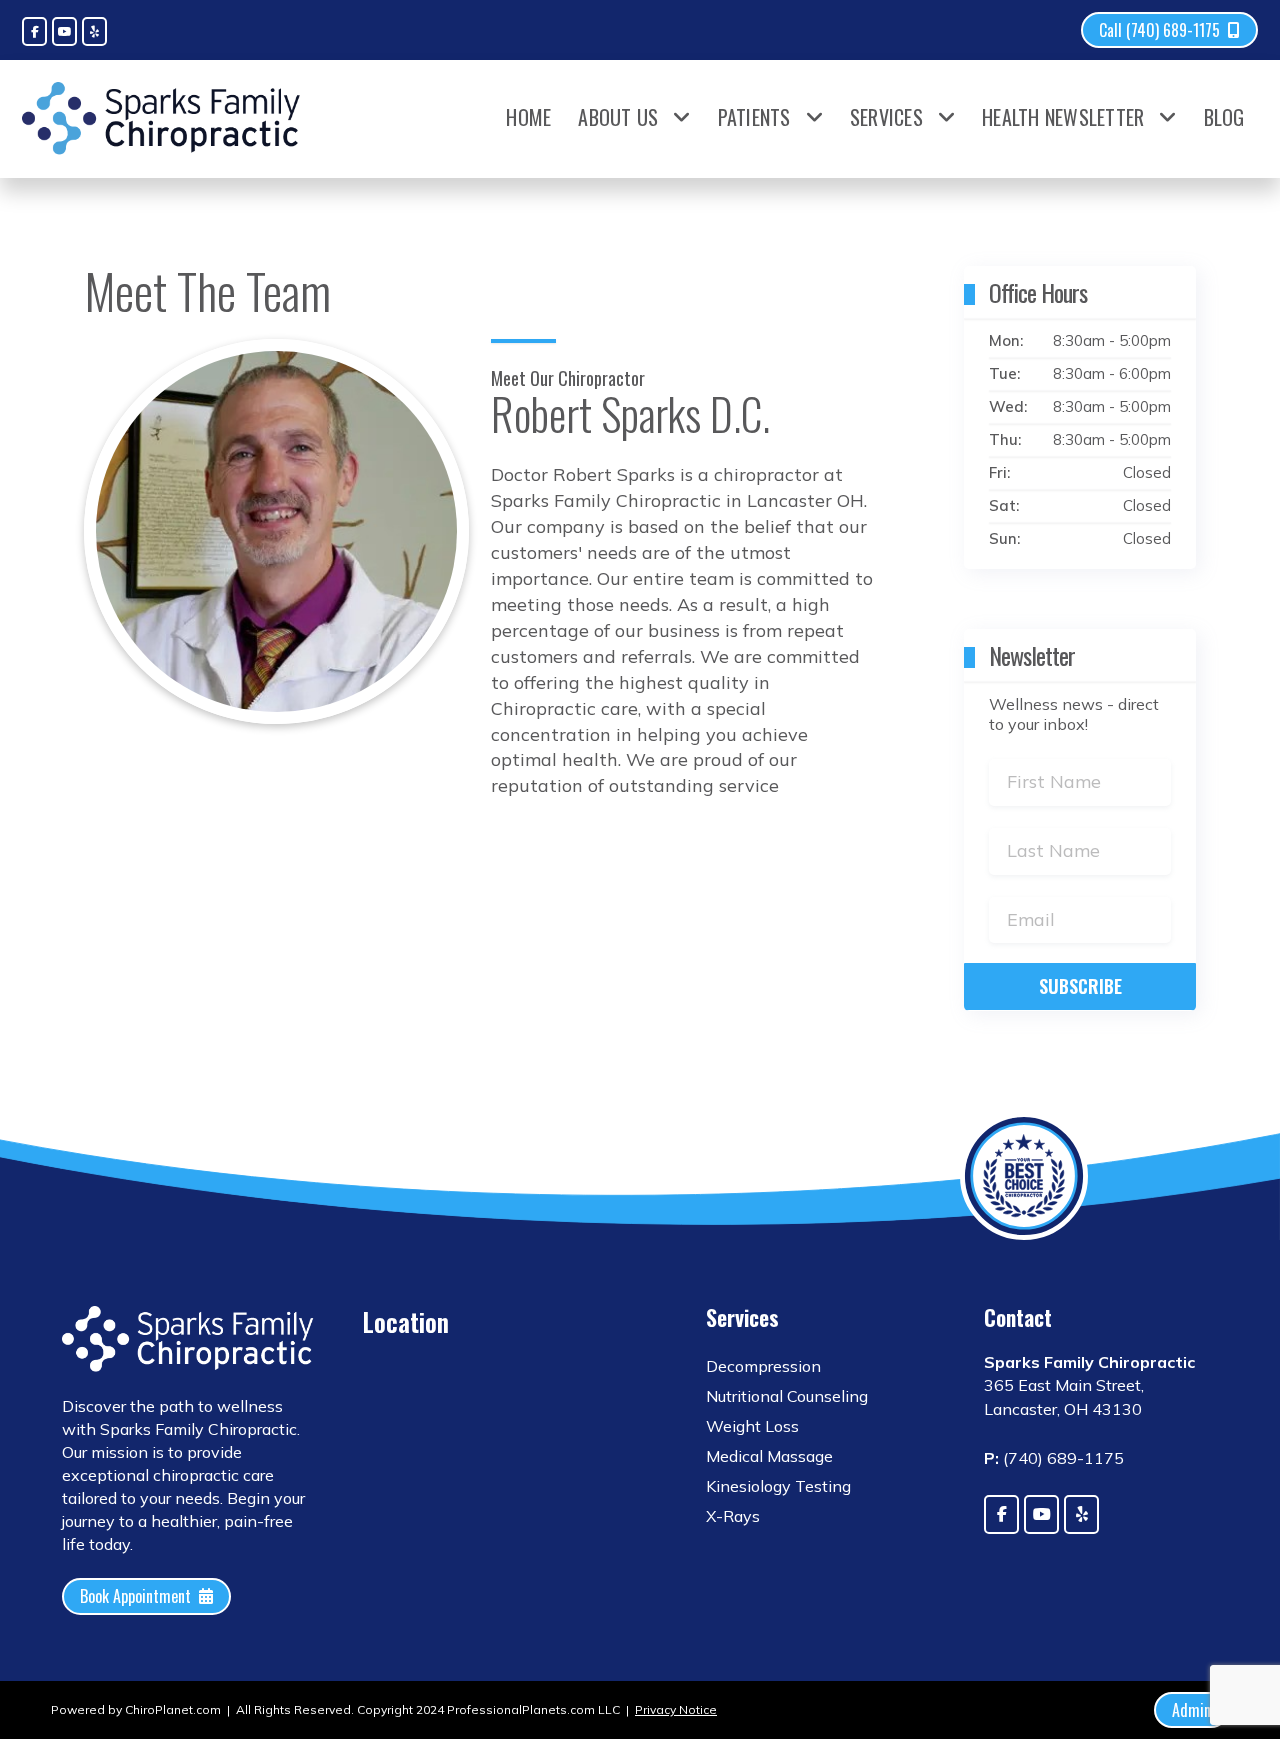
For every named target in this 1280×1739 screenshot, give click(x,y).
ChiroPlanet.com (173, 1709)
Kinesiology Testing (778, 1486)
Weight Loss (752, 1426)
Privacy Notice (676, 1709)
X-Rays (733, 1516)
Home (528, 117)
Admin (1191, 1710)
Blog (1224, 117)
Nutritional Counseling (787, 1396)
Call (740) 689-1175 (1159, 30)
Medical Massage (769, 1456)
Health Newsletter (1063, 117)
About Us (618, 117)
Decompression (763, 1366)
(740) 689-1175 (1063, 1458)
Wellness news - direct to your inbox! (1074, 714)
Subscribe (1080, 986)
